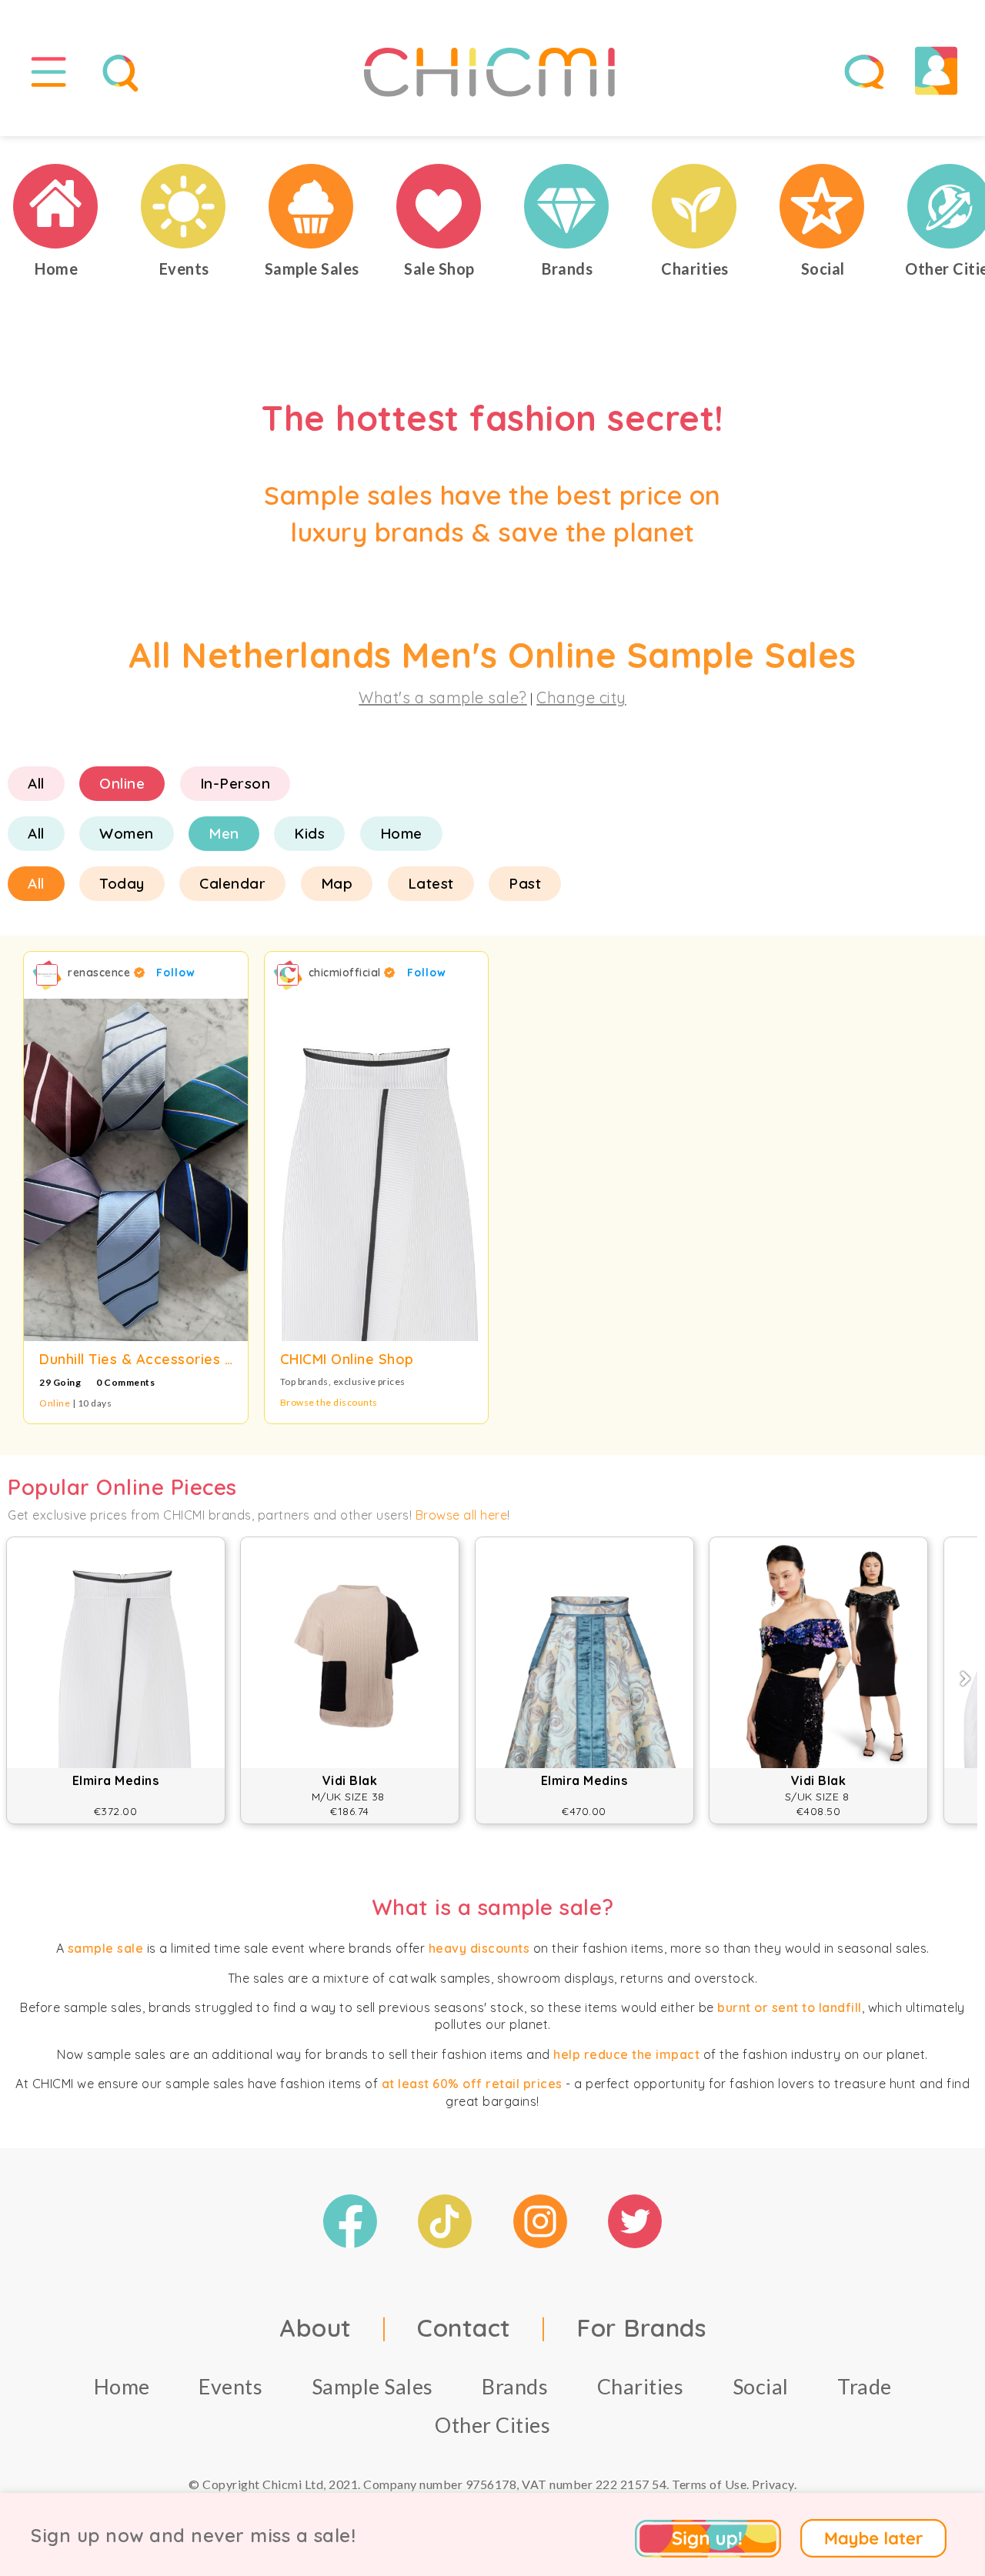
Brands (515, 2386)
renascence (101, 973)
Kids (309, 833)
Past (525, 883)
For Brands (641, 2327)
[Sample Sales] (312, 206)
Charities (641, 2386)
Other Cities (492, 2425)
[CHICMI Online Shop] (377, 1170)
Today (122, 883)
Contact (464, 2327)
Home (401, 833)
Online (122, 783)
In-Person (235, 783)
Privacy (773, 2484)
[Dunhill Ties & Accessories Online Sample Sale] (136, 1170)
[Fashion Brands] (567, 206)
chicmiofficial (347, 973)
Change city (581, 697)
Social (761, 2386)
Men (224, 833)
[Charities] (695, 206)
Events (230, 2386)
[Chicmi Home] (56, 206)
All (36, 783)
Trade (865, 2386)
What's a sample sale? (443, 697)
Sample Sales (372, 2386)
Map (337, 883)
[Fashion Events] (184, 206)
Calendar (232, 883)
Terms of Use (709, 2484)
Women (127, 833)
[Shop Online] (439, 206)
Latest (431, 883)
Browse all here (462, 1515)
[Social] (823, 206)
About (316, 2327)
